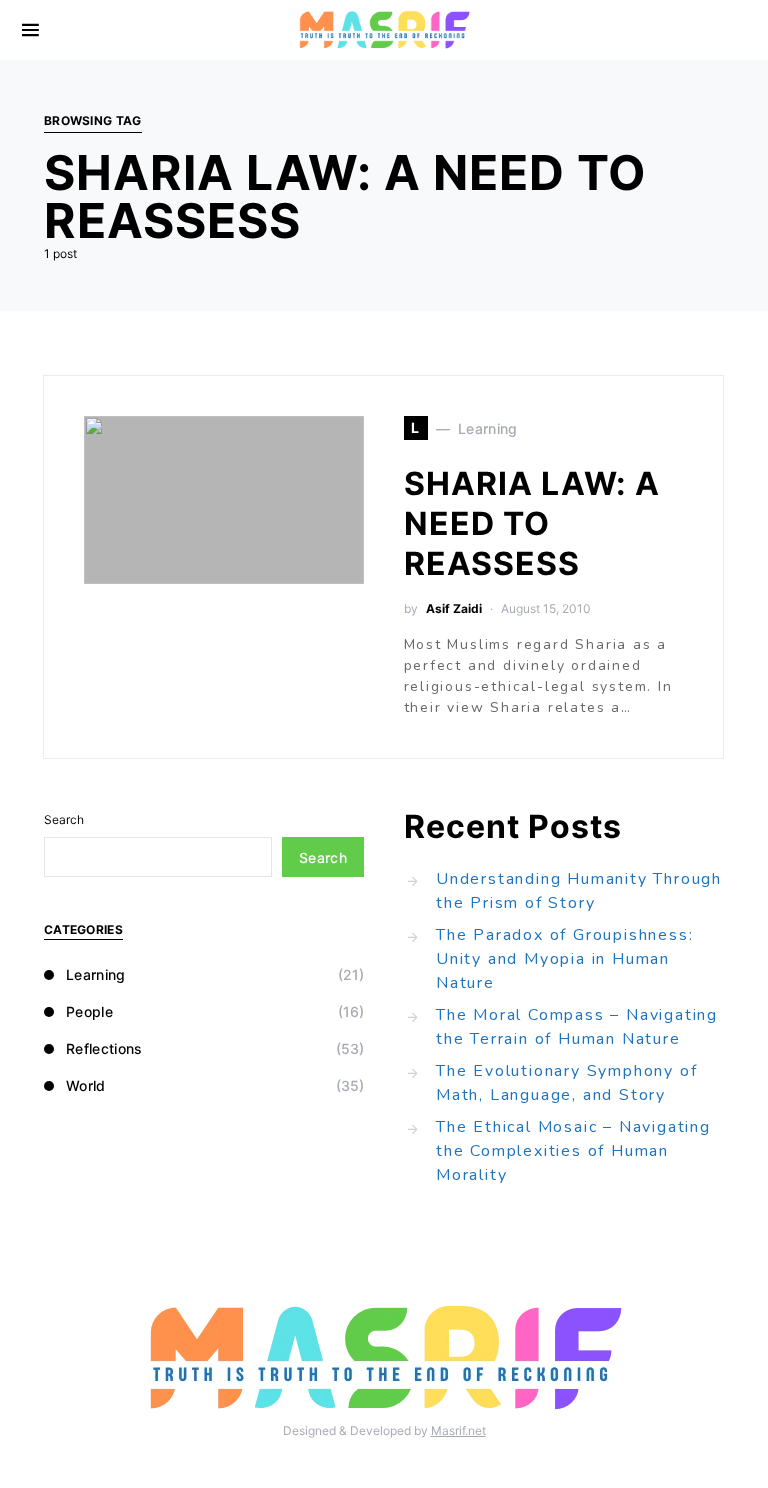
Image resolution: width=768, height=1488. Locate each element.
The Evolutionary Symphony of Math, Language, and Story (566, 1083)
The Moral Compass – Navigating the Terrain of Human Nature (577, 1027)
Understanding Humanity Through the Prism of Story (579, 891)
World (86, 1085)
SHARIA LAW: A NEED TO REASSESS (532, 523)
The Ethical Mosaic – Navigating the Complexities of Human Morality (573, 1151)
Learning (96, 974)
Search (64, 819)
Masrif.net (458, 1430)
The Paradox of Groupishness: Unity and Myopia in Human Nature (564, 959)
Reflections (104, 1048)
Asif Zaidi (454, 608)
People (89, 1011)
